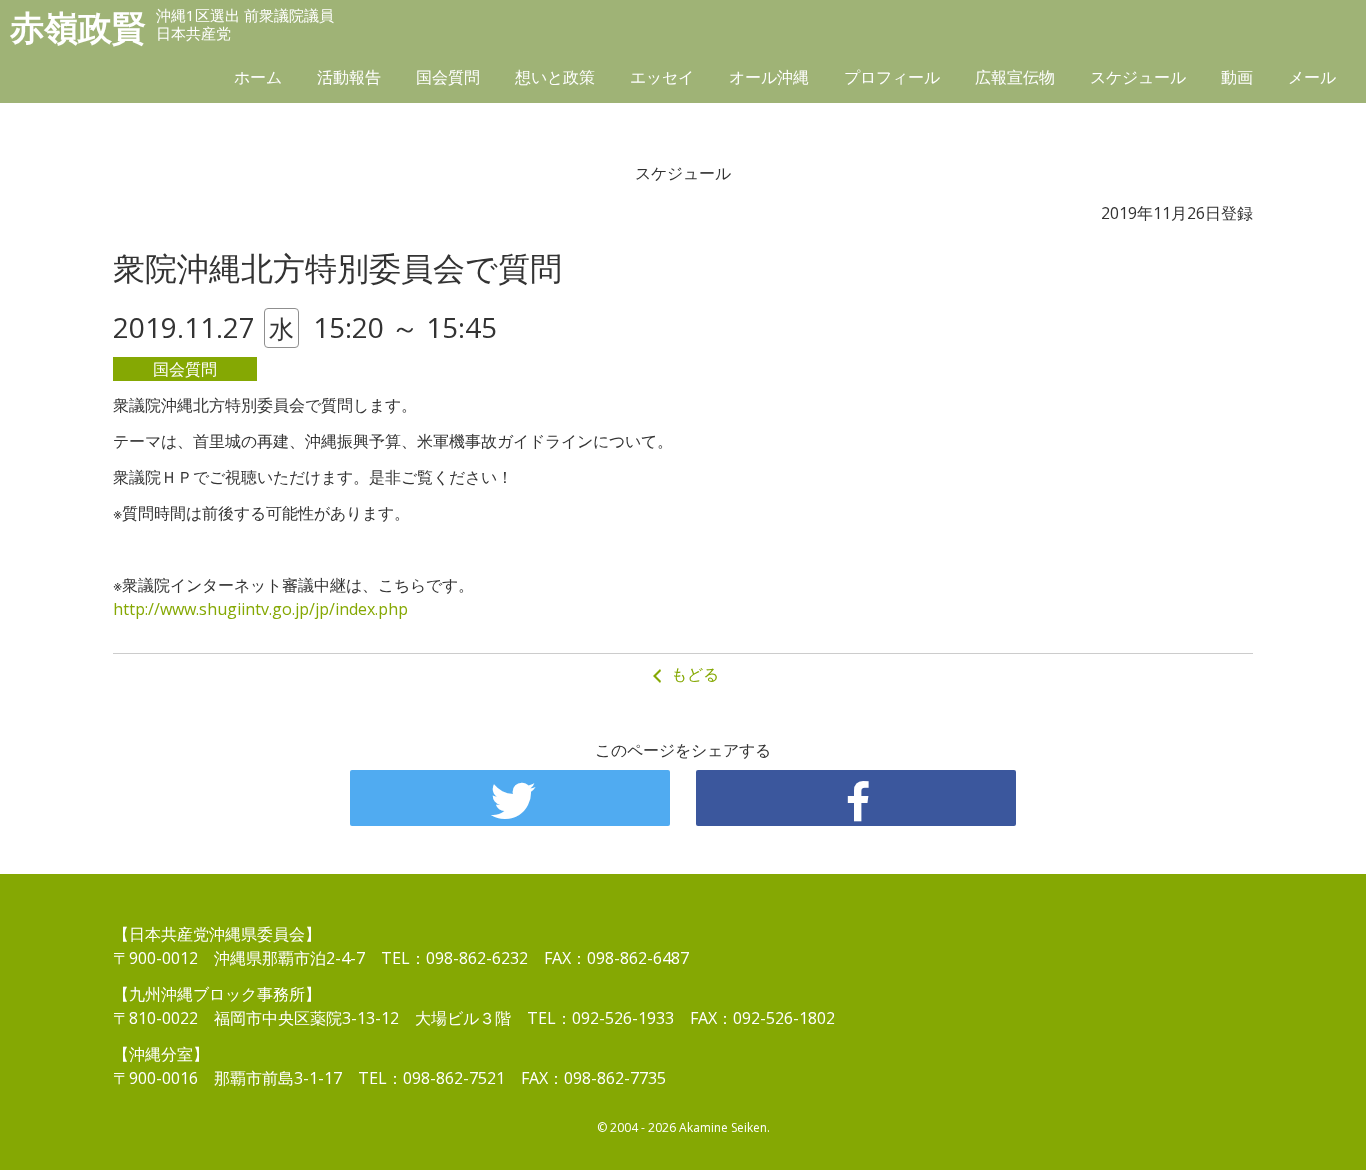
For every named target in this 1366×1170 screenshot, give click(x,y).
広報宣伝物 (1015, 77)
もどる (693, 674)
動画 (1237, 77)
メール (1312, 77)
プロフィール (892, 77)
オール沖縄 (769, 77)
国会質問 (448, 77)
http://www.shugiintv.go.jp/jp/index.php (260, 609)
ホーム (258, 77)
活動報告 (349, 77)
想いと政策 (555, 77)
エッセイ (662, 77)
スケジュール (1138, 77)
